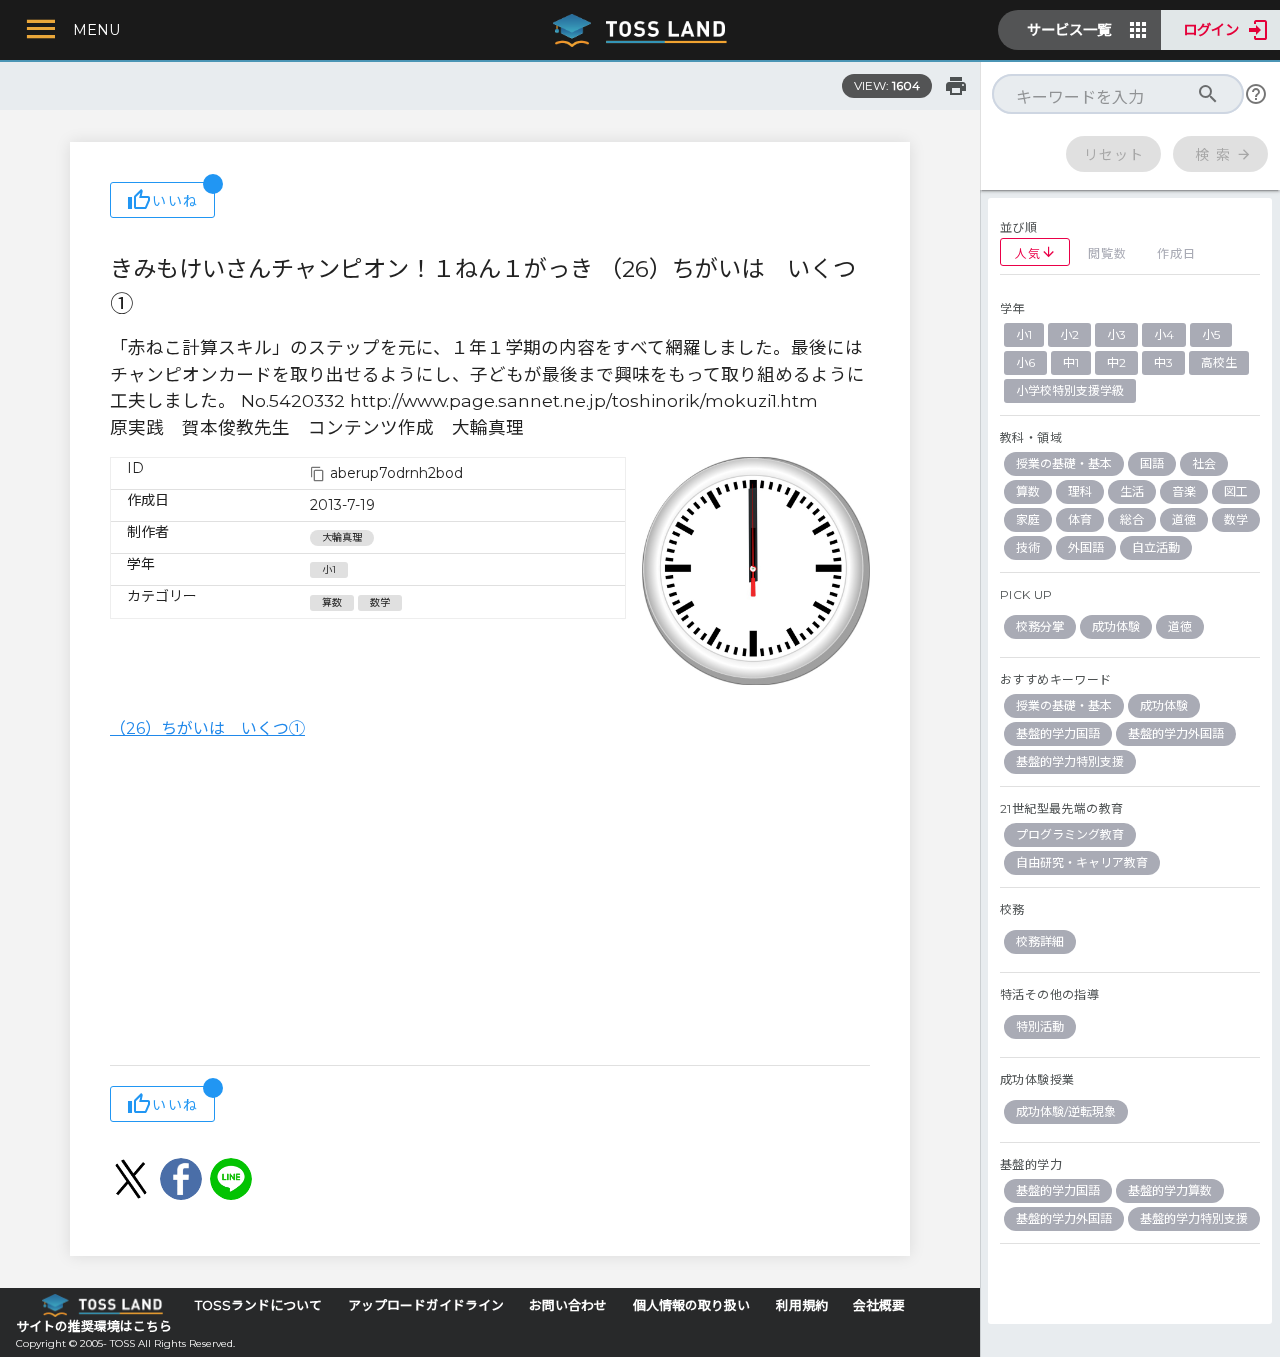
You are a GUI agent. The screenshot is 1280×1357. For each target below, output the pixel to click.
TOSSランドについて (258, 1305)
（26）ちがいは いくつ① (207, 728)
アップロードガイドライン (426, 1305)
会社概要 (879, 1305)
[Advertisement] (490, 905)
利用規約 (802, 1305)
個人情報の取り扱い (691, 1305)
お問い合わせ (568, 1305)
